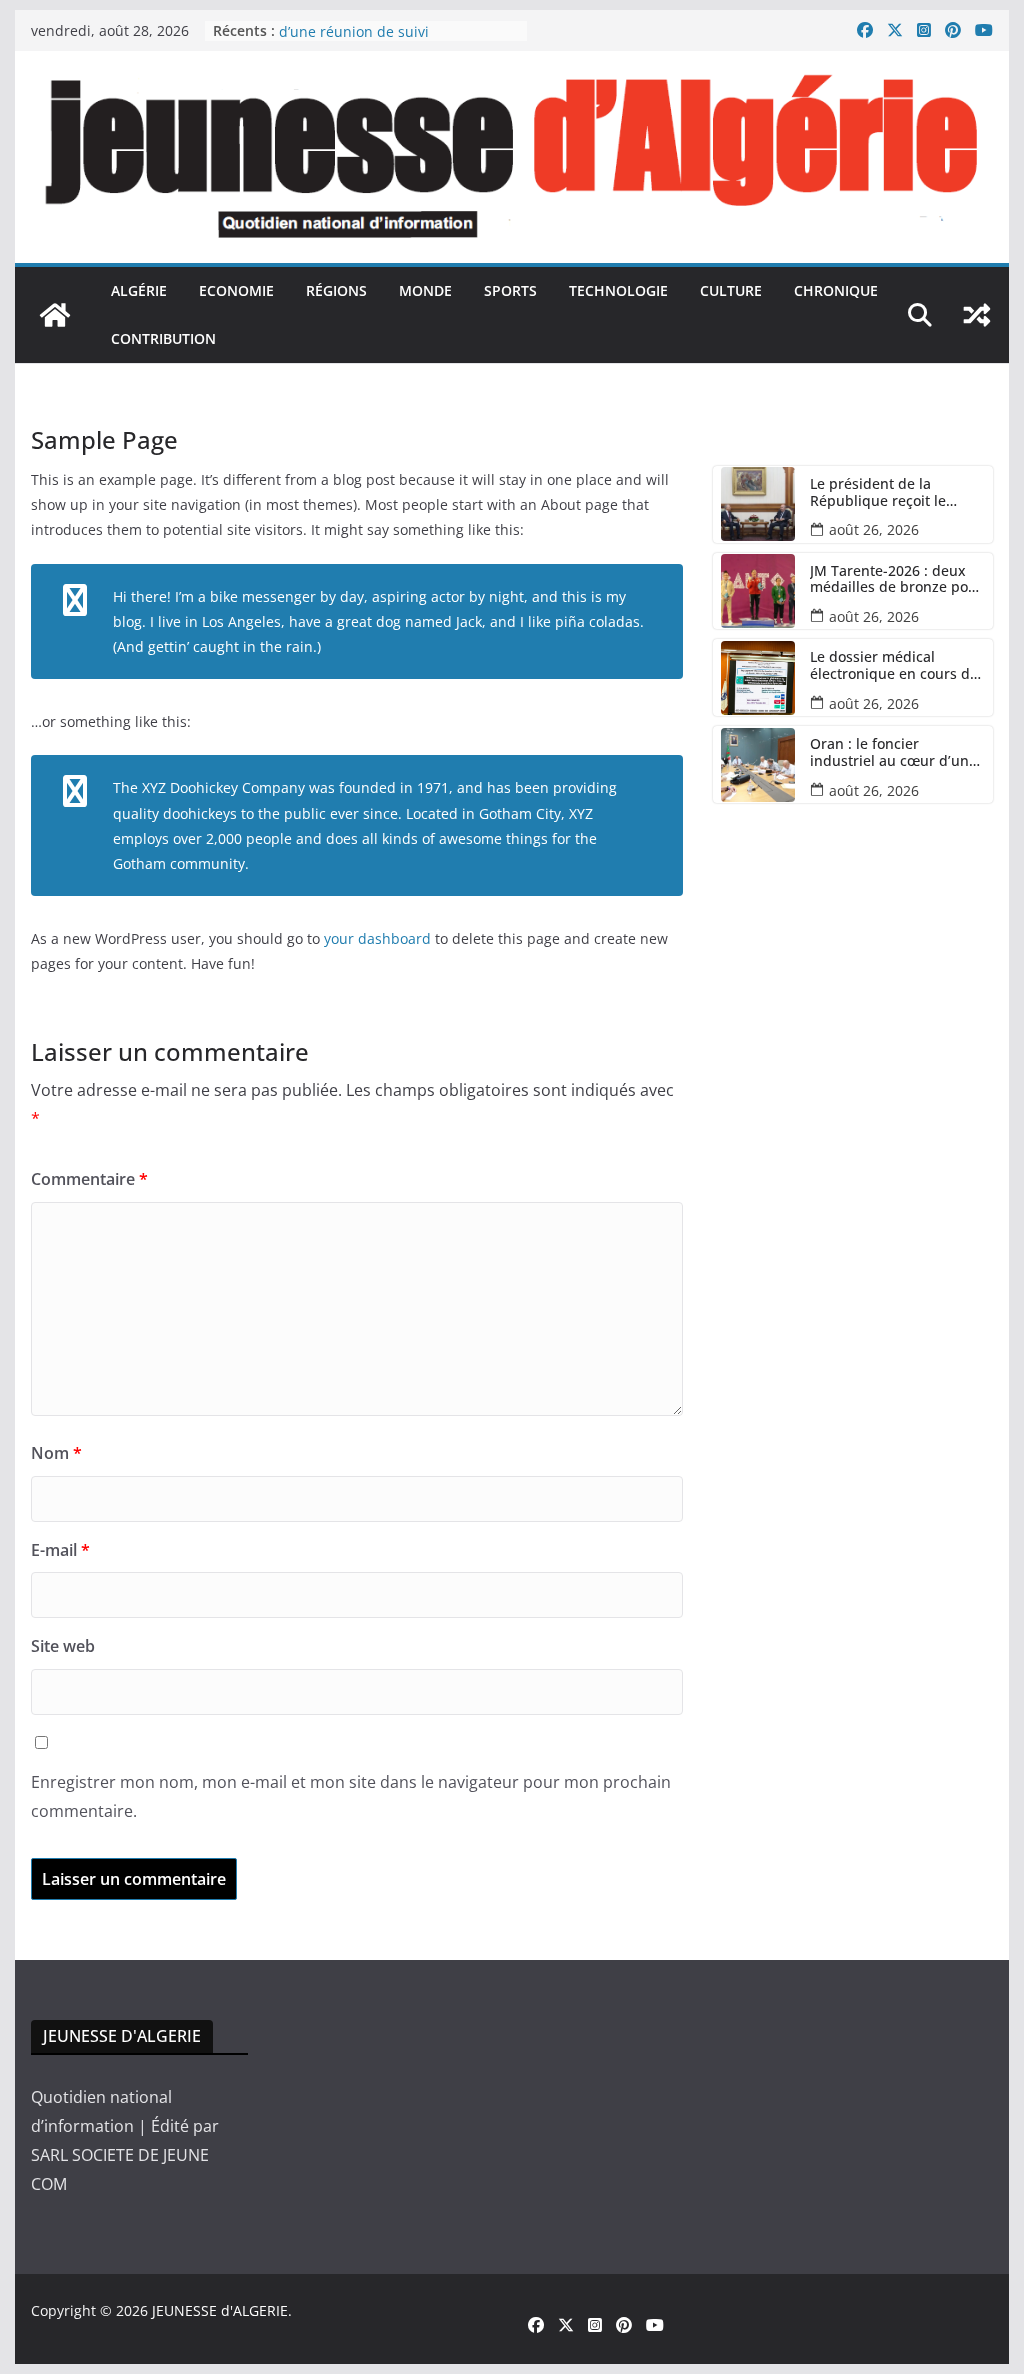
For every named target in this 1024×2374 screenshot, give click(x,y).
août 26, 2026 (874, 529)
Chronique (836, 290)
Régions (336, 290)
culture (731, 290)
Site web (63, 1646)
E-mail (60, 1550)
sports (510, 290)
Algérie (139, 290)
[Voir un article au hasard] (977, 315)
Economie (236, 290)
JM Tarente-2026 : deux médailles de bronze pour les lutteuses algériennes (896, 580)
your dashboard (377, 938)
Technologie (618, 290)
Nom (56, 1453)
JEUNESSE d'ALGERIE (220, 2310)
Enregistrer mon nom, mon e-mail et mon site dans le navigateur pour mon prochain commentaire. (351, 1796)
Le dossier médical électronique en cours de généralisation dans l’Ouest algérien (894, 666)
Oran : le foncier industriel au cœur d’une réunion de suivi (398, 34)
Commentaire (89, 1179)
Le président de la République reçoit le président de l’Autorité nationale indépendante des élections (891, 493)
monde (425, 290)
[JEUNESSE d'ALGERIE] (55, 315)
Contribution (163, 338)
